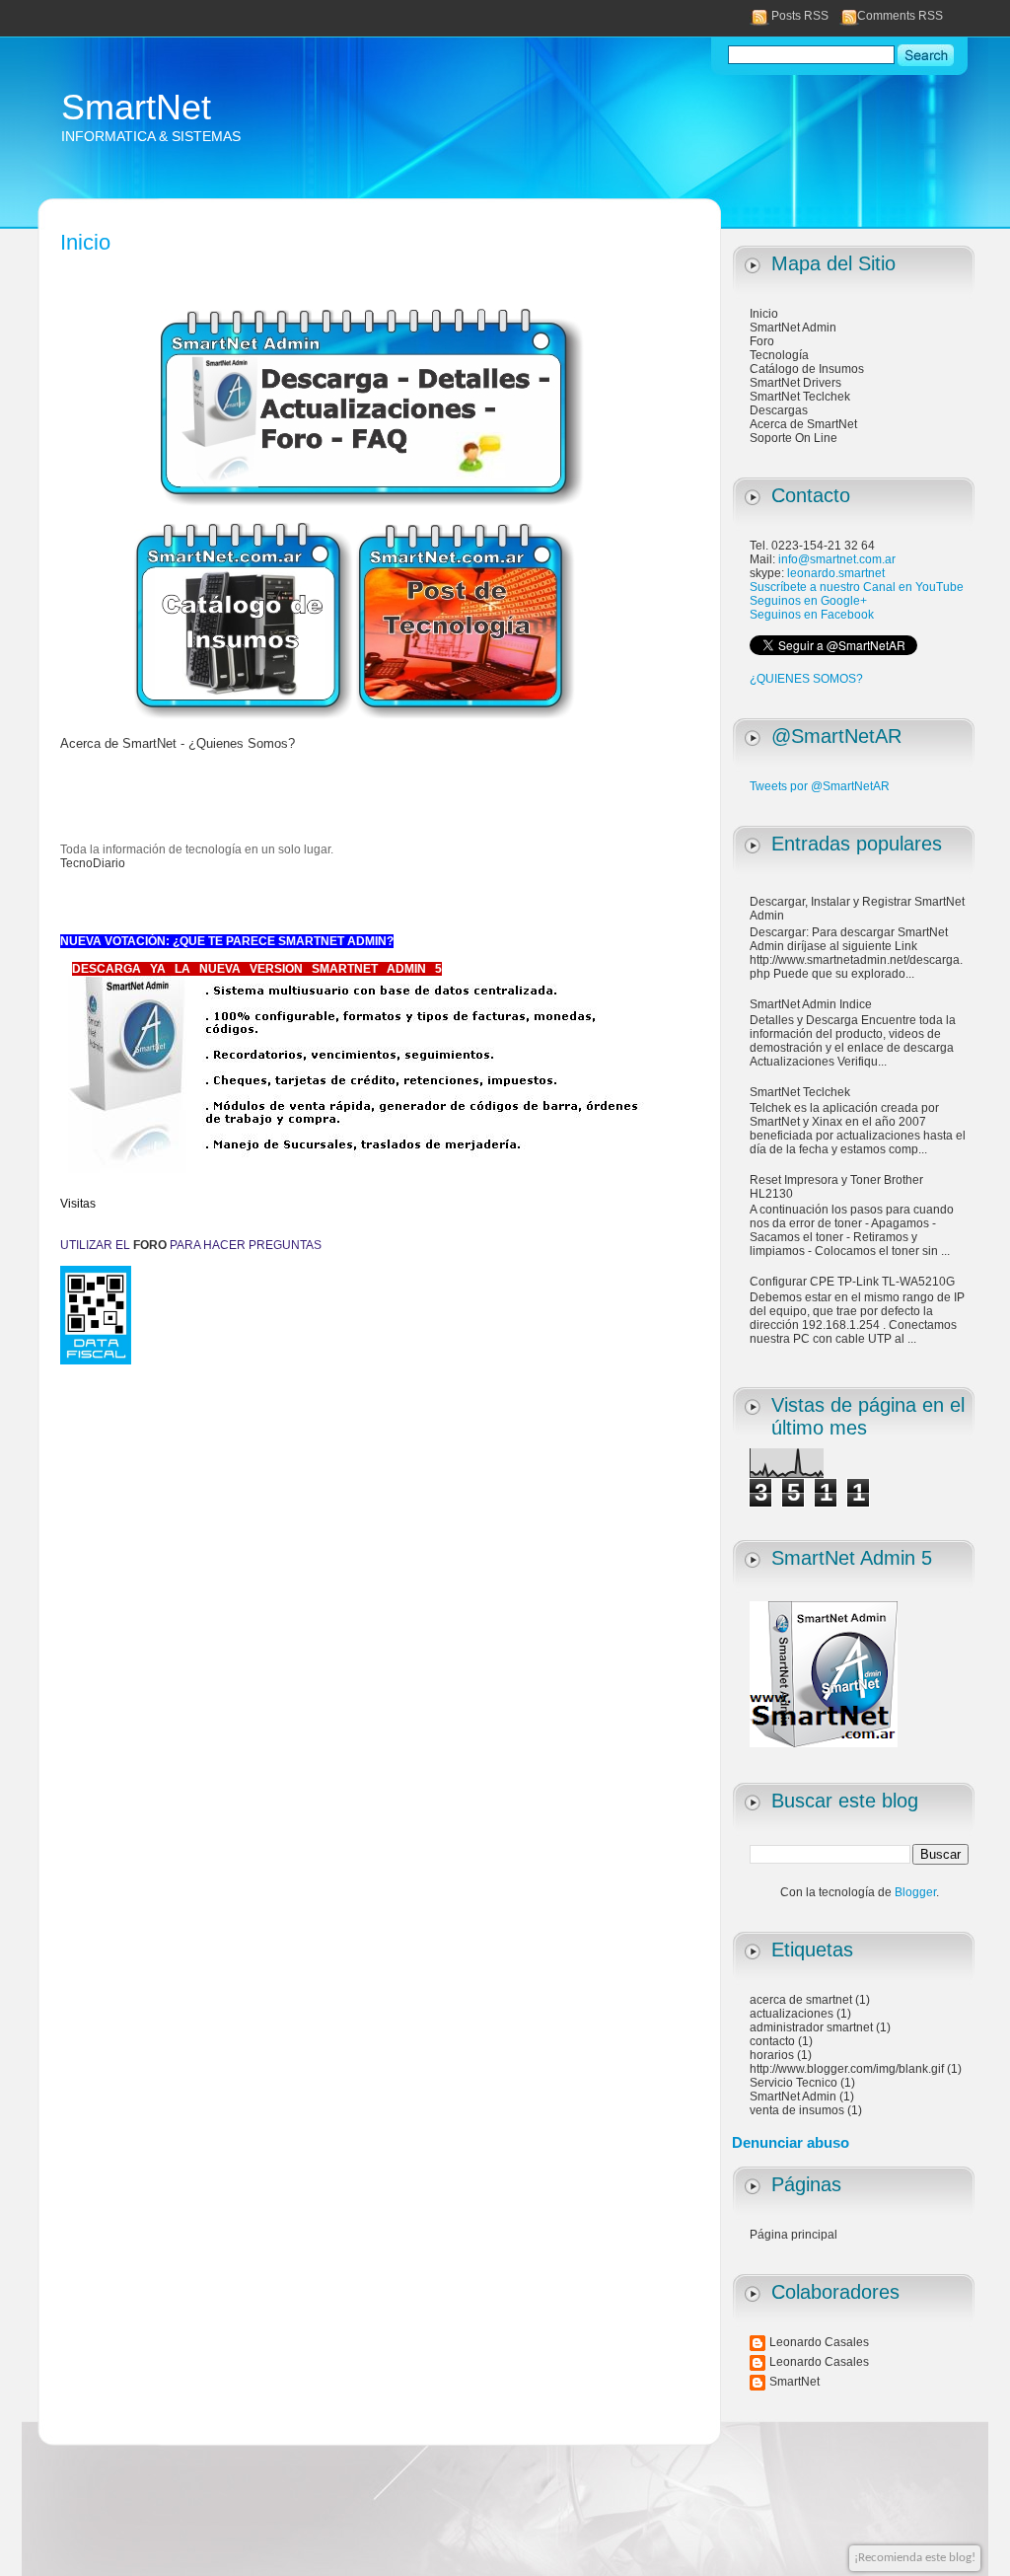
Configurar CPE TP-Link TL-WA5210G (852, 1282)
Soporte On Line (794, 438)
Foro (762, 341)
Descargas (779, 410)
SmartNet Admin (793, 328)
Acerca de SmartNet (803, 424)
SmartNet (136, 107)
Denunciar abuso (791, 2142)
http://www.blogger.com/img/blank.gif (847, 2069)
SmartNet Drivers (795, 383)
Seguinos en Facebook (812, 615)
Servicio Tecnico (794, 2083)
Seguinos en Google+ (808, 601)
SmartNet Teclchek (800, 397)
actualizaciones (792, 2014)
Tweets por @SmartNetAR (820, 786)
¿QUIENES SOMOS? (806, 679)
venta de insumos (797, 2110)
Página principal (794, 2235)
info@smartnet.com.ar (837, 559)
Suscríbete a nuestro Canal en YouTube (857, 587)
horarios (772, 2055)
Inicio (764, 314)
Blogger (915, 1892)
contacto (772, 2041)
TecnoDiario (93, 863)
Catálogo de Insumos (807, 369)
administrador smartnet (811, 2027)
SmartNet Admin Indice (811, 1004)
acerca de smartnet (801, 2000)
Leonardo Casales (819, 2342)
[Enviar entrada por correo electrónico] (655, 1444)
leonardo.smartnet (836, 573)
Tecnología (779, 355)
